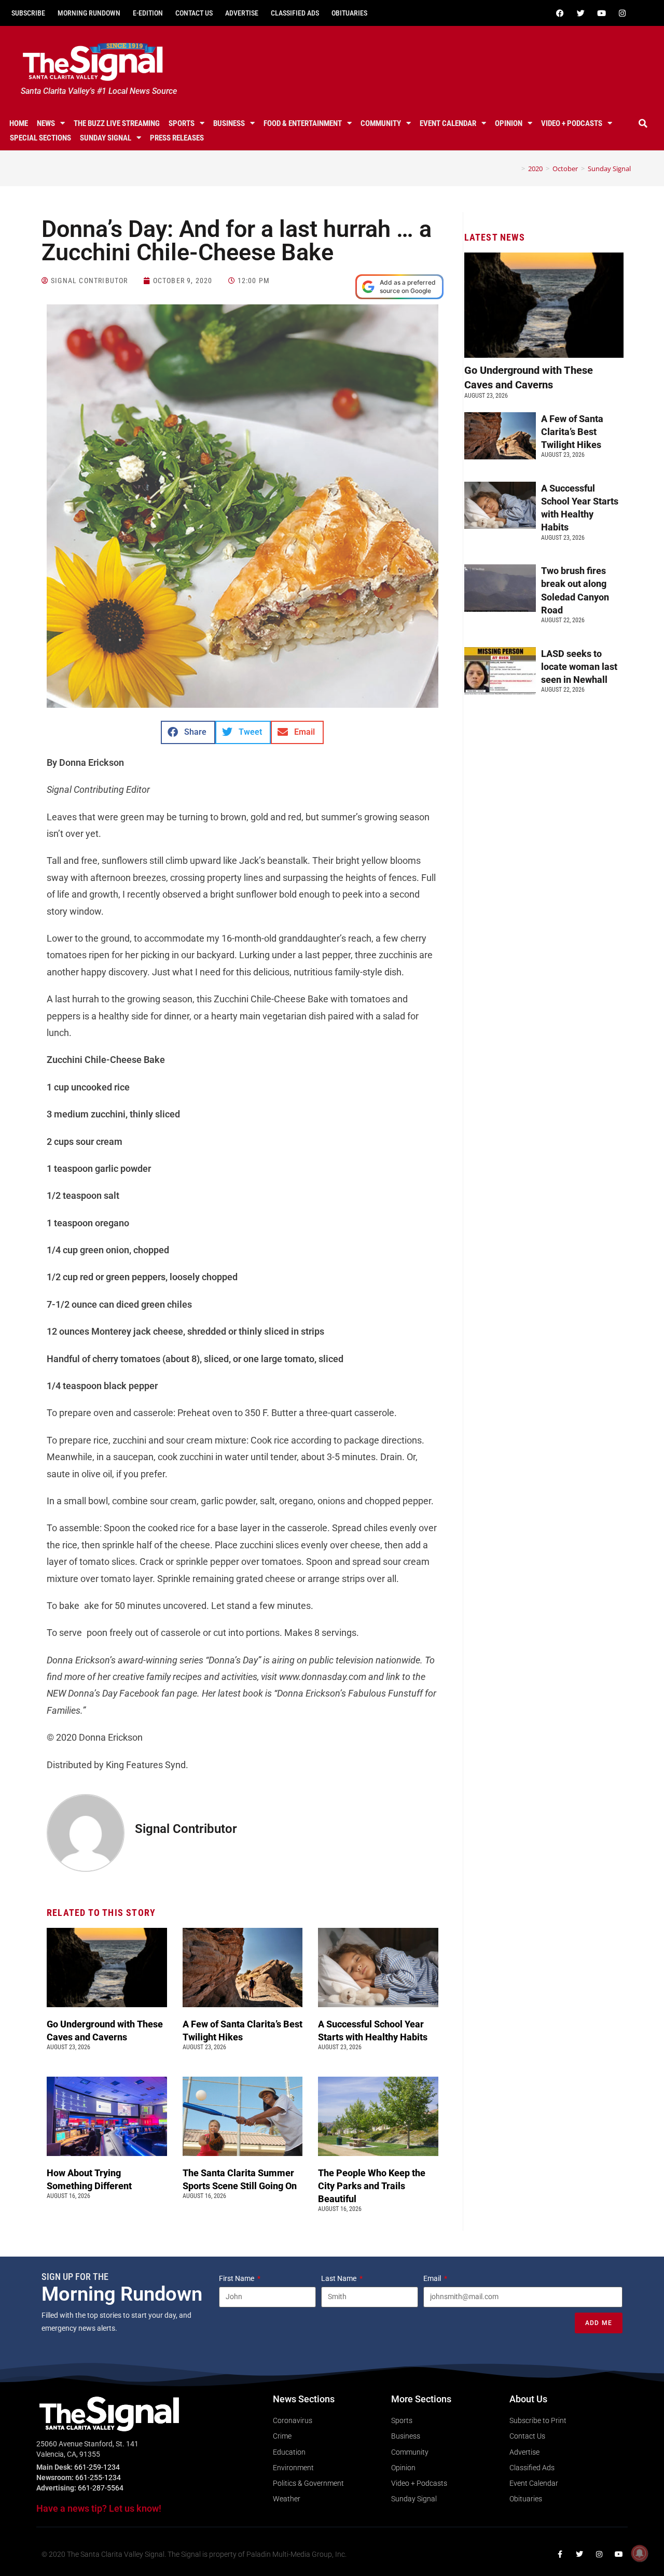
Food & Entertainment (303, 123)
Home (19, 123)
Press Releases (177, 138)
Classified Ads (295, 13)
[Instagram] (622, 13)
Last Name (340, 2278)
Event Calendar (448, 123)
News (46, 123)
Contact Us (194, 13)
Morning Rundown (89, 13)
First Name (237, 2278)
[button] (643, 123)
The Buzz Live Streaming (117, 123)
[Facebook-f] (560, 2554)
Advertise (242, 13)
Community (381, 123)
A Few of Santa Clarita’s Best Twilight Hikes (572, 432)
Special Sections (40, 138)
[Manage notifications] (640, 2553)
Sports (182, 123)
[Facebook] (560, 13)
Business (229, 123)
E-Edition (148, 13)
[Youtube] (601, 13)
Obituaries (349, 13)
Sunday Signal (106, 138)
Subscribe (28, 13)
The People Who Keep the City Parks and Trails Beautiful (372, 2186)
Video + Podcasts (572, 123)
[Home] (516, 169)
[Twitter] (580, 13)
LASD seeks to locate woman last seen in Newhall (579, 667)
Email (433, 2278)
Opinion (509, 123)
